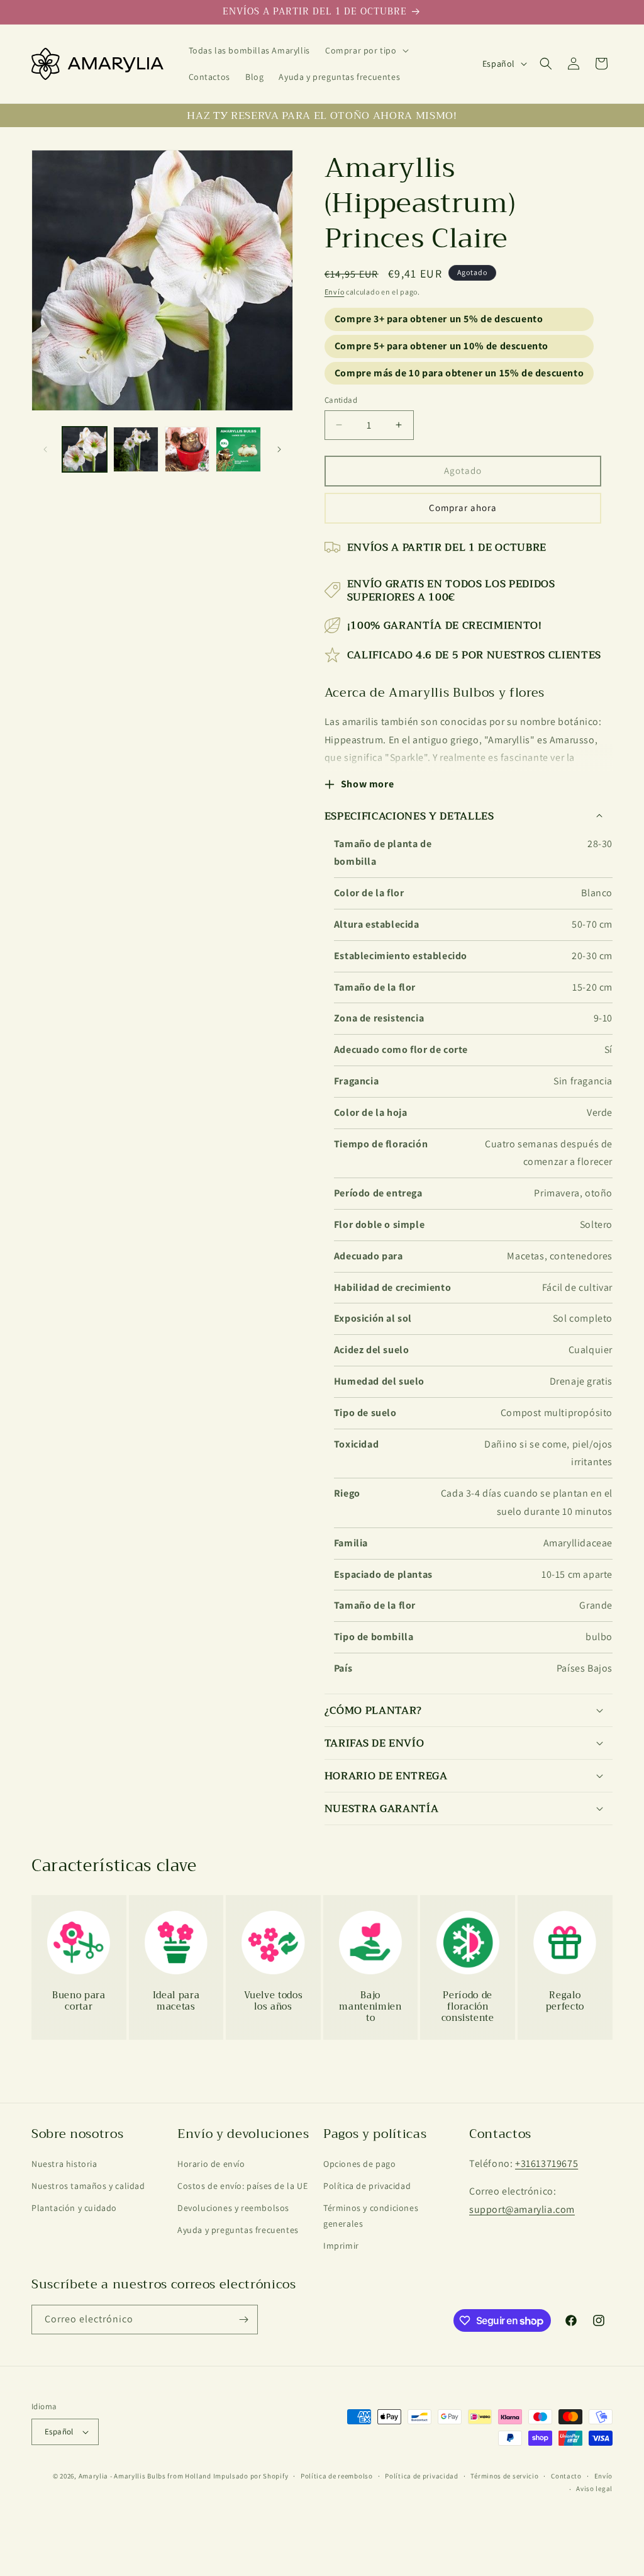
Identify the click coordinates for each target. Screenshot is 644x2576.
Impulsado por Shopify (251, 2476)
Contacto (566, 2476)
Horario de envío (211, 2164)
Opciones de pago (360, 2164)
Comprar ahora (463, 508)
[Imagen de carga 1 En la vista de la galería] (85, 449)
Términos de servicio (504, 2476)
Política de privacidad (367, 2186)
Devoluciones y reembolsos (233, 2208)
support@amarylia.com (522, 2209)
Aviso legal (594, 2489)
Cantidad (341, 400)
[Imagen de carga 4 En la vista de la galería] (238, 449)
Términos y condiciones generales (371, 2216)
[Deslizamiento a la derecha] (279, 449)
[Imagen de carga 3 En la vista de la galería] (187, 449)
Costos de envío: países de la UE (242, 2186)
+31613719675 (547, 2163)
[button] (366, 50)
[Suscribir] (243, 2320)
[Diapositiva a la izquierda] (45, 449)
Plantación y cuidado (74, 2208)
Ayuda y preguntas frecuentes (238, 2230)
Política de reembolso (337, 2476)
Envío (335, 292)
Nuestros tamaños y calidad (88, 2186)
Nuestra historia (64, 2164)
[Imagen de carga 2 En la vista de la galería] (136, 449)
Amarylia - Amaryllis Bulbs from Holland (145, 2476)
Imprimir (341, 2246)
